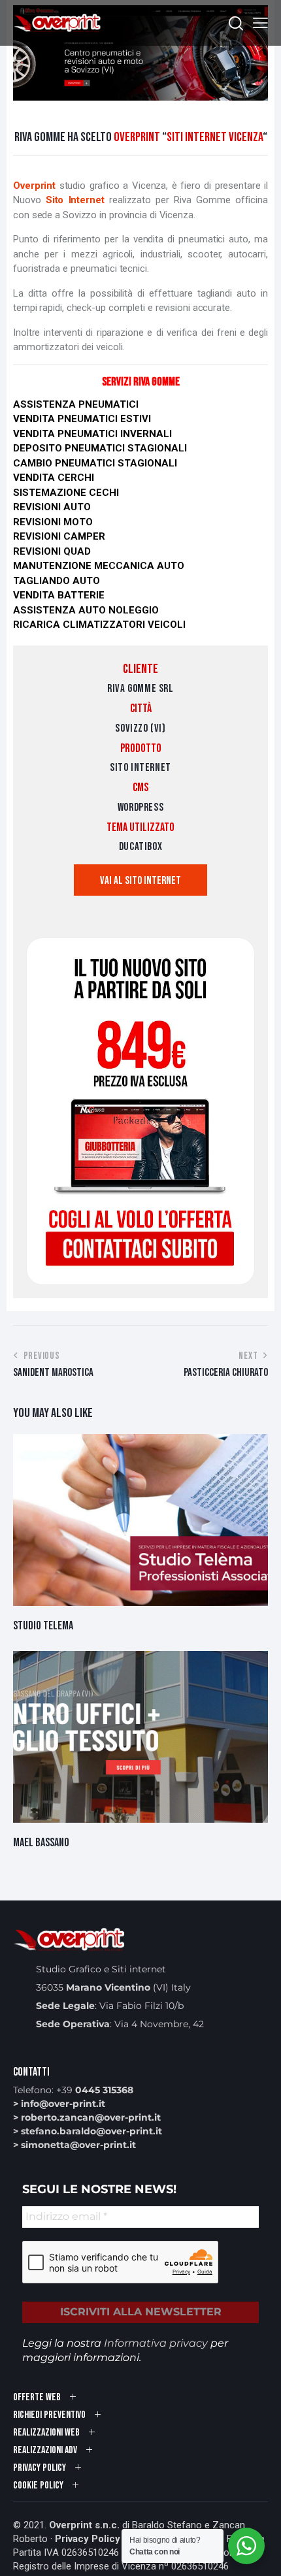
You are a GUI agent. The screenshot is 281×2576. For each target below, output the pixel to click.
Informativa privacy (156, 2343)
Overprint (36, 186)
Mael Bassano (41, 1843)
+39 (95, 2090)
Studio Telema (43, 1626)
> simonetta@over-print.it (74, 2145)
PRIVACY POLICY (40, 2468)
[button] (260, 23)
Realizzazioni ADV (45, 2450)
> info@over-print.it (59, 2104)
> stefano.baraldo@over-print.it (88, 2131)
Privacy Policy (88, 2539)
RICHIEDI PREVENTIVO (49, 2415)
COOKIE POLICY (38, 2486)
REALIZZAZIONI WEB (46, 2433)
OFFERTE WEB (37, 2397)
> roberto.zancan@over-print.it (87, 2117)
